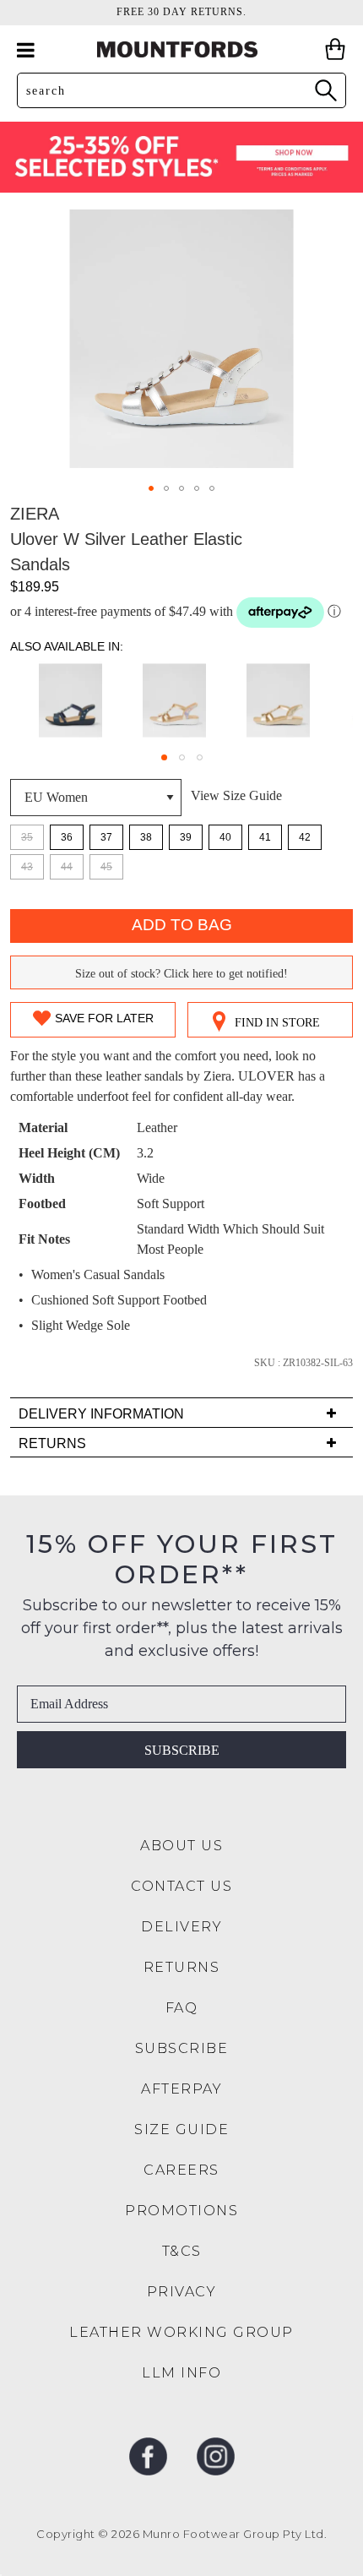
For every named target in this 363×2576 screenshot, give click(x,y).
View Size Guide (236, 795)
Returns (182, 1967)
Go (325, 90)
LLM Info (181, 2373)
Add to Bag (182, 925)
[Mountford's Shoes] (181, 49)
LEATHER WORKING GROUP (181, 2332)
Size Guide (181, 2129)
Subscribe (182, 1750)
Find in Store (277, 1023)
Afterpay (181, 2089)
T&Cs (182, 2251)
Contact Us (181, 1886)
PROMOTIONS (181, 2211)
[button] (151, 488)
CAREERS (181, 2170)
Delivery (181, 1927)
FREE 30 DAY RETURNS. (181, 12)
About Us (181, 1846)
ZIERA (35, 514)
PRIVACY (182, 2292)
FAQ (182, 2008)
